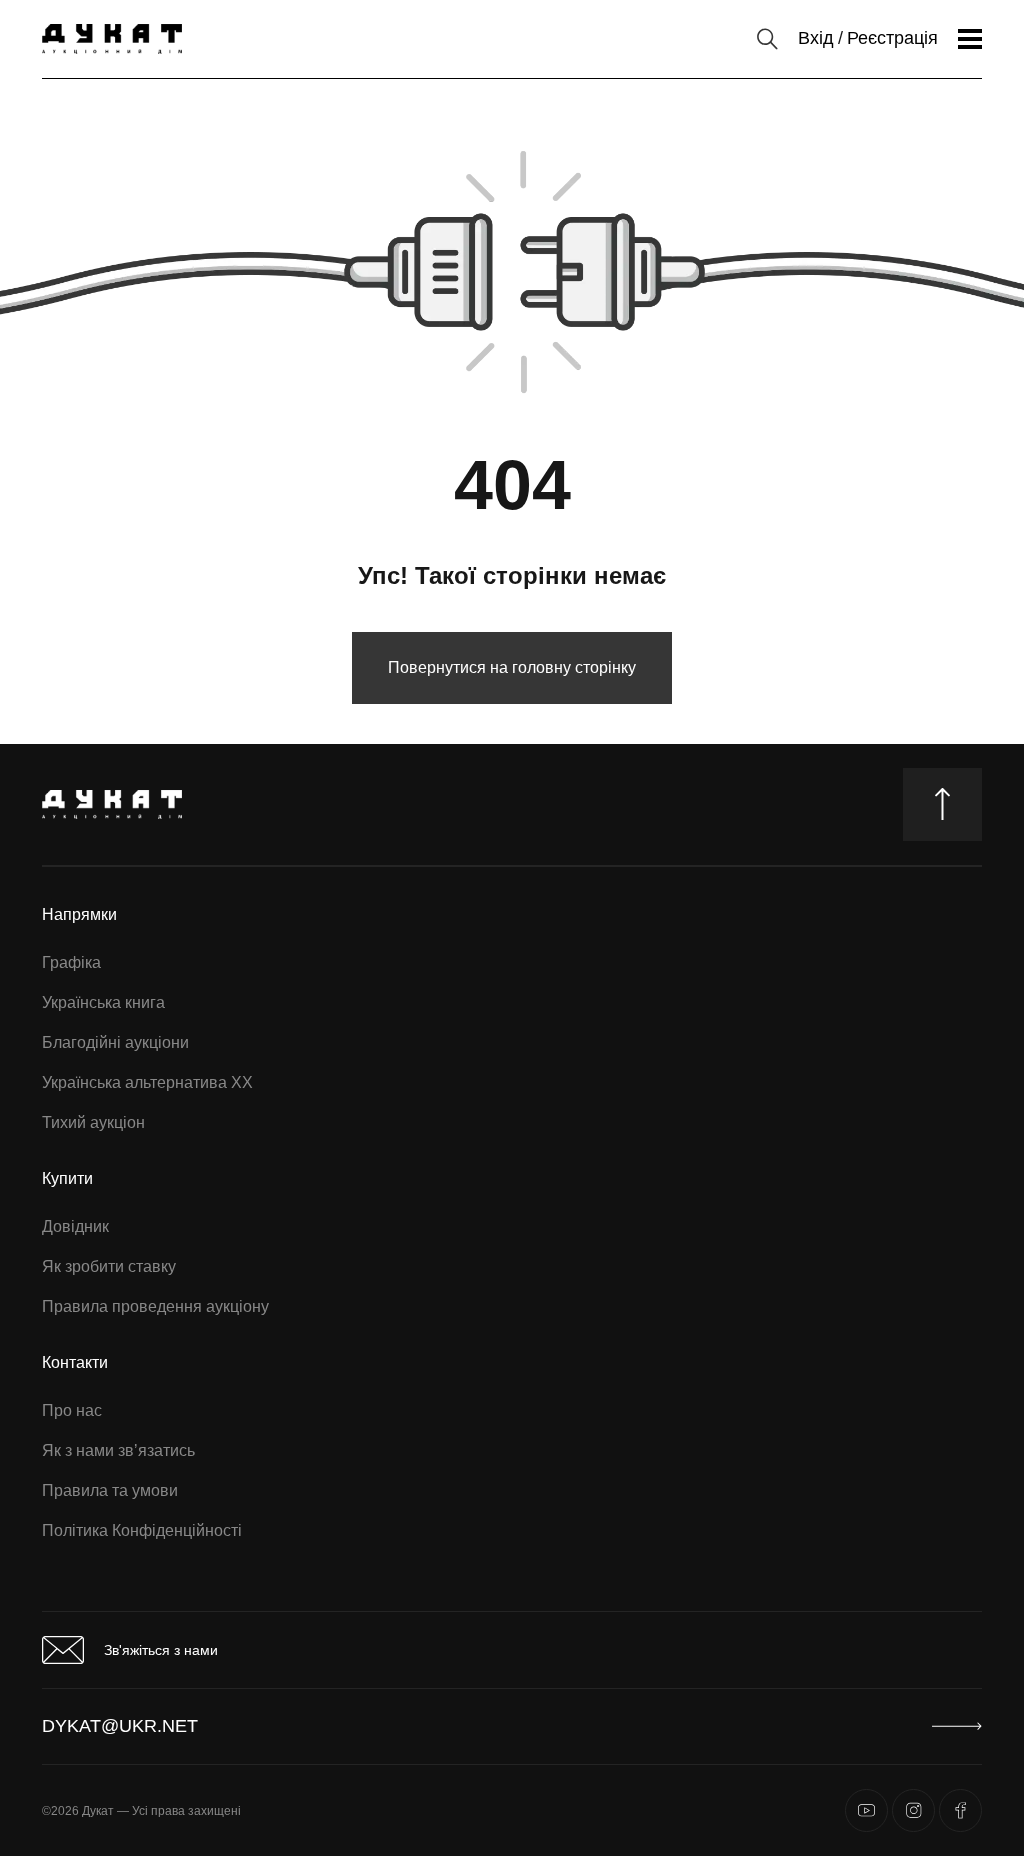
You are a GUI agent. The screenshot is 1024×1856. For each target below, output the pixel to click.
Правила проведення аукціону (155, 1306)
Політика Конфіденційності (142, 1530)
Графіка (71, 962)
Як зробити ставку (109, 1266)
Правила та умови (110, 1490)
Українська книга (103, 1002)
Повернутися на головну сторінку (512, 667)
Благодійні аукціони (115, 1042)
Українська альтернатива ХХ (147, 1082)
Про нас (72, 1410)
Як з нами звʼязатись (118, 1450)
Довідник (75, 1226)
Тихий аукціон (93, 1122)
